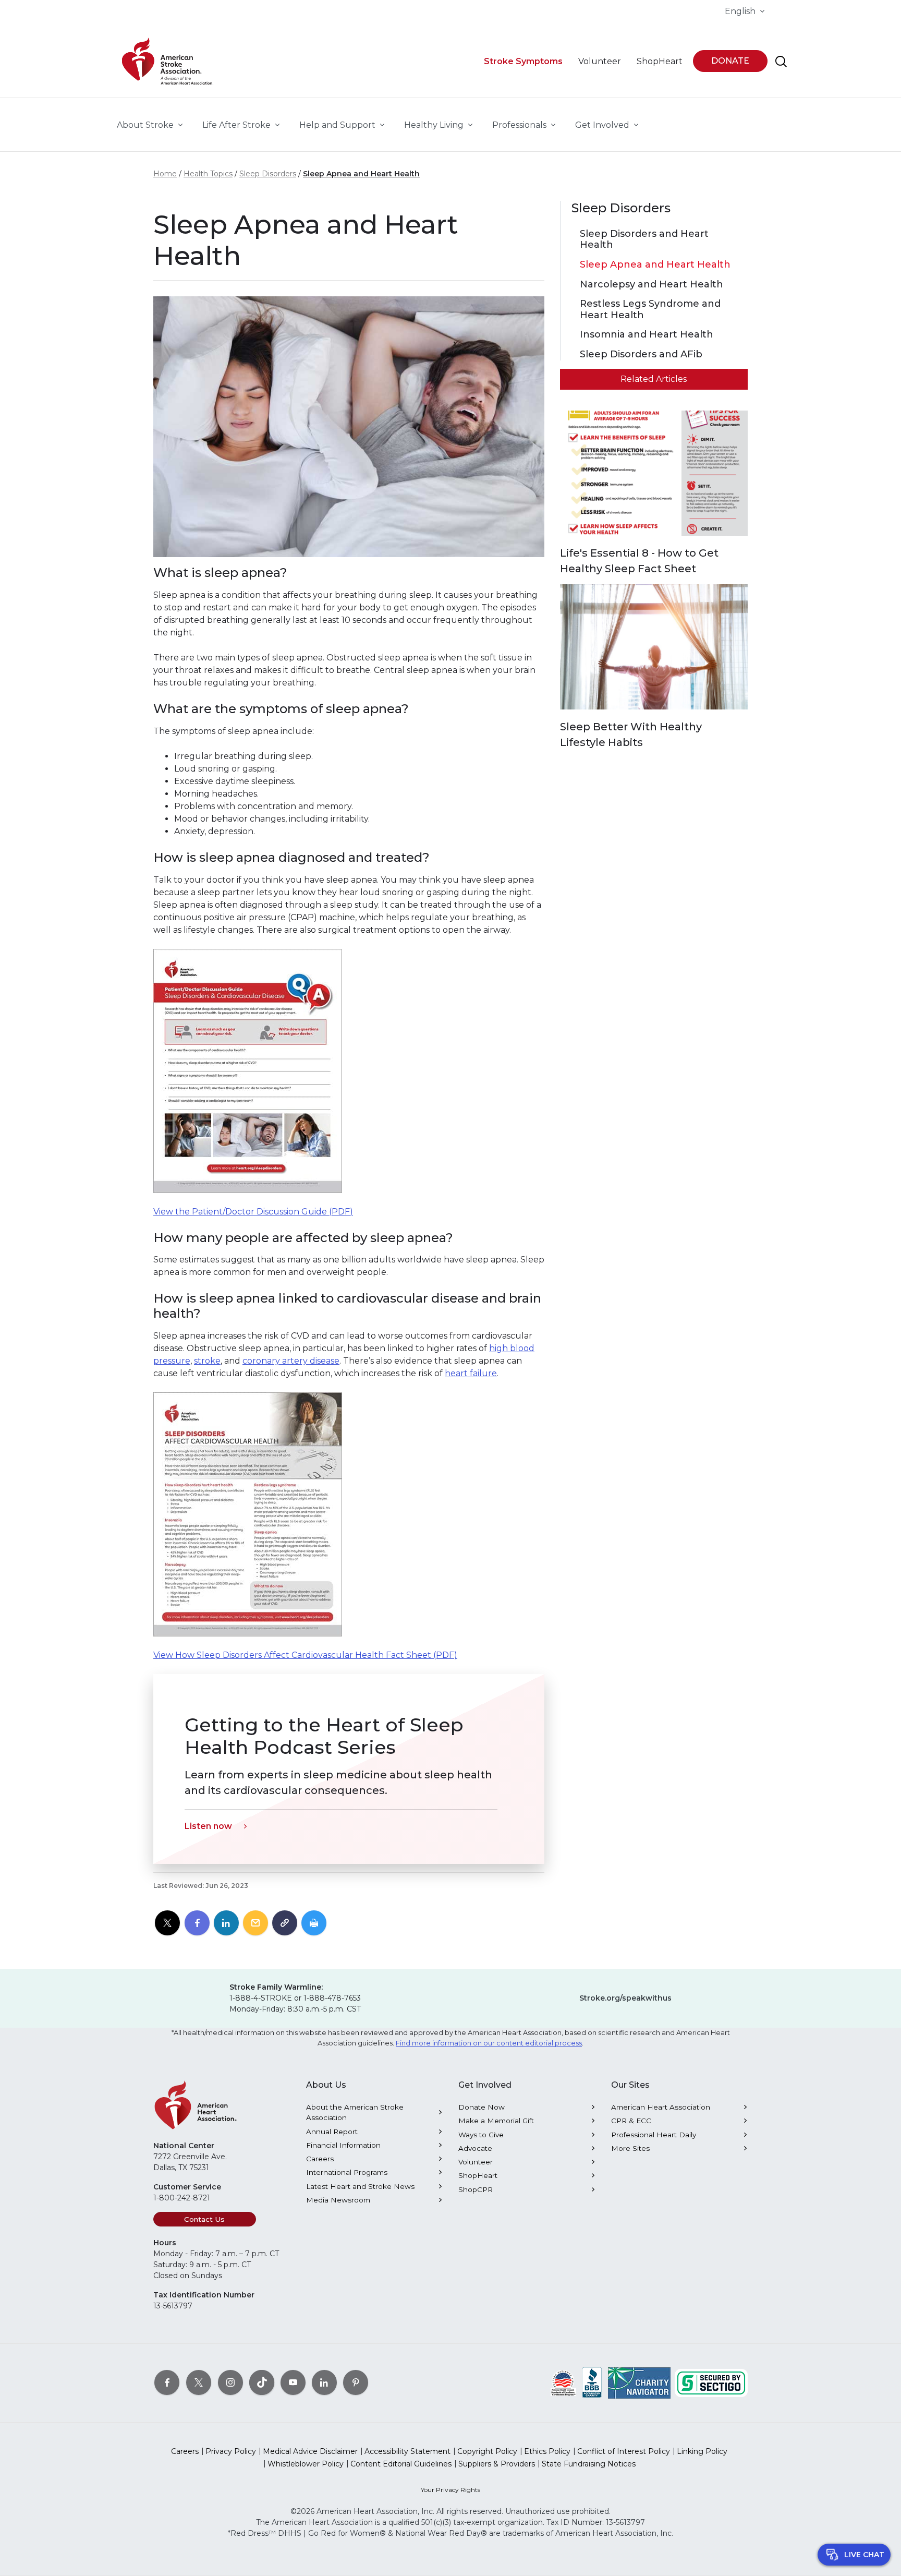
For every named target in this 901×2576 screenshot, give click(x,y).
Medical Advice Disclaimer (310, 2451)
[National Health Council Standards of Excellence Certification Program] (563, 2382)
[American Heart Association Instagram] (230, 2382)
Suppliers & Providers (497, 2464)
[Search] (781, 62)
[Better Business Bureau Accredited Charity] (592, 2382)
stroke (207, 1361)
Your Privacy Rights (451, 2490)
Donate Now (482, 2107)
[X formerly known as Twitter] (199, 2382)
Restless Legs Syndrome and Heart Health (650, 310)
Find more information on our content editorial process (489, 2043)
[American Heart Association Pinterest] (356, 2382)
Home (165, 174)
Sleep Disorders (268, 174)
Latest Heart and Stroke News (360, 2186)
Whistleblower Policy (306, 2464)
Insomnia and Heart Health (647, 335)
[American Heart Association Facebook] (167, 2382)
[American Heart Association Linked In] (324, 2382)
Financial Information (343, 2145)
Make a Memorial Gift (496, 2121)
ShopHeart (478, 2175)
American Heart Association (661, 2107)
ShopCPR (476, 2189)
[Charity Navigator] (639, 2382)
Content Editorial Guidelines (401, 2464)
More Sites (630, 2148)
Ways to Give (481, 2135)
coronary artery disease (291, 1361)
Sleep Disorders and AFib (641, 354)
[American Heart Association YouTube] (293, 2382)
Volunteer (476, 2162)
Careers (320, 2159)
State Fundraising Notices (589, 2464)
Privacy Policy (231, 2451)
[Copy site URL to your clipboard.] (285, 1923)
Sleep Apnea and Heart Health (361, 174)
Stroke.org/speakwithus (625, 1998)
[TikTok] (262, 2382)
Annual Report (332, 2132)
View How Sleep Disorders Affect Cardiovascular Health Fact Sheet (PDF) (305, 1655)
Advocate (475, 2148)
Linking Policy (702, 2451)
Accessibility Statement (407, 2451)
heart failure (471, 1373)
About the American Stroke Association (355, 2112)
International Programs (347, 2172)
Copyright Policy (487, 2451)
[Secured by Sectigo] (711, 2382)
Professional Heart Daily (654, 2135)
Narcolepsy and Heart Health (652, 285)
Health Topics (208, 174)
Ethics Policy (547, 2451)
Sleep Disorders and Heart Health (644, 240)
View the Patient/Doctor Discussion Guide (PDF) (253, 1212)
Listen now (208, 1826)
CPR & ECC (631, 2121)
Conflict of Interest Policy (624, 2451)
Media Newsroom (338, 2200)
